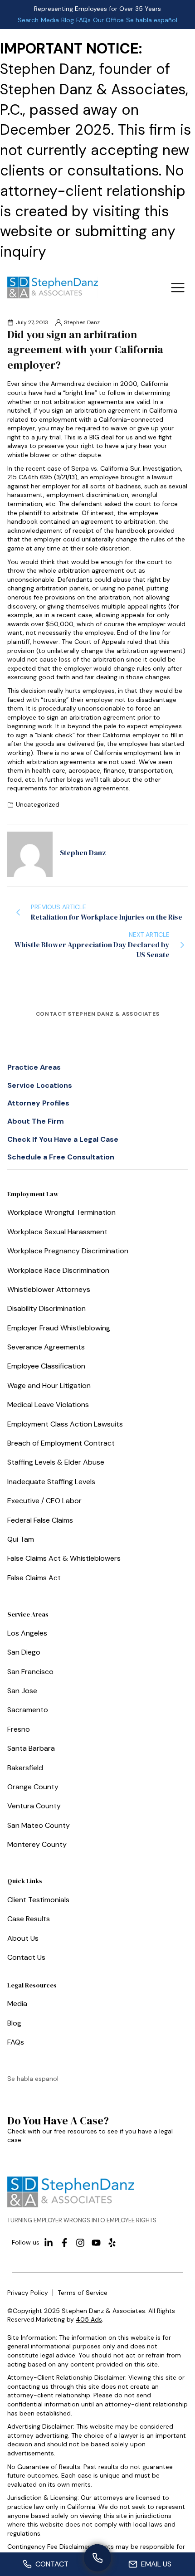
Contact (52, 2564)
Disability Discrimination (46, 1308)
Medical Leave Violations (48, 1405)
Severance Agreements (46, 1347)
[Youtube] (96, 2243)
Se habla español (152, 20)
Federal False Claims (40, 1520)
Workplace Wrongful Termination (61, 1212)
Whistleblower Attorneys (49, 1289)
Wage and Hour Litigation (49, 1385)
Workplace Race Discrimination (58, 1270)
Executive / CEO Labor (44, 1501)
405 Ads (89, 2319)
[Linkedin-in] (49, 2243)
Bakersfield (25, 1768)
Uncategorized (38, 804)
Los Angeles (27, 1633)
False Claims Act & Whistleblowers (64, 1558)
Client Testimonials (38, 1900)
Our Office (108, 20)
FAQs (83, 20)
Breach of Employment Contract (61, 1443)
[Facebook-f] (64, 2243)
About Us (23, 1938)
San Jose (22, 1691)
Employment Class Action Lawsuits (65, 1424)
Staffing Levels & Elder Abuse (56, 1462)
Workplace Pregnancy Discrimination (68, 1251)
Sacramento (28, 1710)
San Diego (24, 1652)
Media (50, 20)
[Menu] (178, 287)
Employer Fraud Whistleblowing (59, 1328)
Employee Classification (46, 1366)
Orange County (33, 1787)
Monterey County (37, 1844)
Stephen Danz (82, 322)
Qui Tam (21, 1539)
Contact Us (26, 1957)
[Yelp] (112, 2243)
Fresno (19, 1729)
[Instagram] (80, 2243)
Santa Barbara (31, 1748)
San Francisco (30, 1672)
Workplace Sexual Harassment (57, 1232)
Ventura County (34, 1806)
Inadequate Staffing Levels (51, 1482)
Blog (68, 20)
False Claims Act (34, 1578)
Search (28, 20)
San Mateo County (39, 1825)
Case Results (29, 1919)
